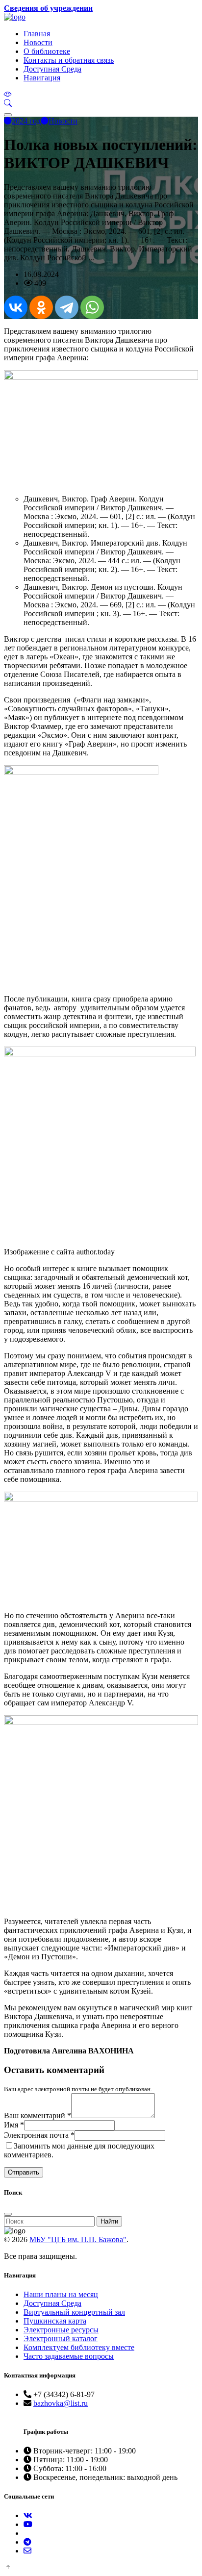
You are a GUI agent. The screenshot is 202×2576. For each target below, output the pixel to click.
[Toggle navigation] (8, 115)
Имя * (14, 2125)
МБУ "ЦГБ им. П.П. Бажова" (78, 2239)
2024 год (26, 121)
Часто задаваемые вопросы (69, 2356)
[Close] (8, 2214)
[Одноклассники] (41, 307)
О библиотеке (47, 51)
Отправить (24, 2172)
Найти (109, 2221)
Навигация (42, 78)
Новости (38, 42)
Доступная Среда (52, 69)
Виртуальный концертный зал (74, 2312)
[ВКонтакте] (16, 307)
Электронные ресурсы (61, 2330)
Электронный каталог (61, 2338)
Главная (37, 34)
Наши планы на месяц (61, 2294)
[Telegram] (67, 307)
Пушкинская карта (55, 2321)
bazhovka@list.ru (61, 2403)
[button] (8, 103)
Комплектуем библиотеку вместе (79, 2347)
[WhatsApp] (92, 307)
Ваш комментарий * (38, 2115)
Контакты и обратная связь (69, 60)
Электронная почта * (39, 2135)
